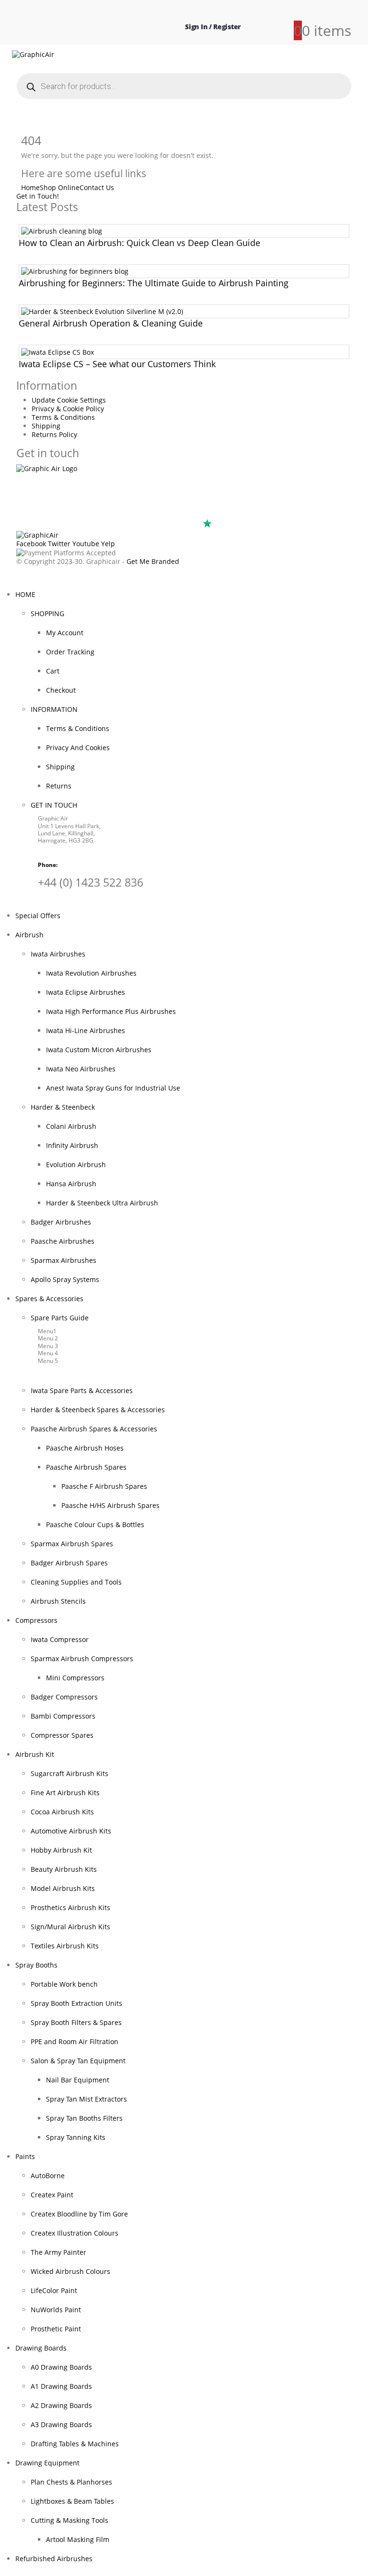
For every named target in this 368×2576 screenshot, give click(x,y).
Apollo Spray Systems (65, 1279)
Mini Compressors (75, 1678)
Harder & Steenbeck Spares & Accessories (98, 1410)
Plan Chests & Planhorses (71, 2482)
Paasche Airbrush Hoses (85, 1448)
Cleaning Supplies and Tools (76, 1582)
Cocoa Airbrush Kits (62, 1812)
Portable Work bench (64, 1984)
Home (30, 187)
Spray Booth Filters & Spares (76, 2022)
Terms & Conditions (63, 417)
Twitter (59, 544)
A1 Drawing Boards (61, 2386)
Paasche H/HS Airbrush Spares (110, 1505)
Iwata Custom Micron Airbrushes (99, 1050)
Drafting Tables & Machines (75, 2444)
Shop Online (60, 187)
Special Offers (38, 916)
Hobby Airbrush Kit (61, 1850)
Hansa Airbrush (71, 1184)
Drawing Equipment (47, 2463)
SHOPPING (47, 613)
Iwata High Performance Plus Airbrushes (111, 1011)
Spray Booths (36, 1965)
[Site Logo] (33, 54)
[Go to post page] (62, 231)
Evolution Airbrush (76, 1164)
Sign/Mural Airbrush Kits (70, 1927)
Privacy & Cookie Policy (68, 409)
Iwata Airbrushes (58, 954)
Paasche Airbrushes (63, 1241)
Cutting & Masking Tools (69, 2520)
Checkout (61, 690)
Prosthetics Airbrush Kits (70, 1907)
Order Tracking (70, 652)
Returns (59, 786)
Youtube (86, 544)
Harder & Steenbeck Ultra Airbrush (102, 1203)
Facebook (31, 544)
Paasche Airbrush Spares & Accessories (94, 1429)
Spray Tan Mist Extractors (86, 2099)
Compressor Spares (62, 1735)
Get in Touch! (38, 196)
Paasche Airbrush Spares (86, 1467)
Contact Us (97, 187)
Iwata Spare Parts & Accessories (82, 1390)
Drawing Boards (41, 2348)
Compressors (36, 1620)
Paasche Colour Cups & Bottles (95, 1524)
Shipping (46, 426)
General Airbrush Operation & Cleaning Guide (111, 323)
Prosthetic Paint (56, 2329)
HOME (25, 594)
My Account (65, 633)
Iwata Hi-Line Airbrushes (86, 1030)
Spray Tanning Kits (76, 2137)
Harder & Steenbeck (63, 1107)
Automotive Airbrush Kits (71, 1831)
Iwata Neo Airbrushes (81, 1069)
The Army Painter (58, 2252)
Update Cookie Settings (69, 400)
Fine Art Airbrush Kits (65, 1793)
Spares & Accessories (49, 1299)
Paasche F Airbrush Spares (104, 1486)
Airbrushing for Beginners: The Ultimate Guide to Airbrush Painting (154, 283)
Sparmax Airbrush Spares (72, 1544)
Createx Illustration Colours (75, 2233)
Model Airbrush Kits (63, 1888)
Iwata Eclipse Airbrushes (86, 992)
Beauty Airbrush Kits (64, 1869)
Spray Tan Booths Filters (84, 2118)
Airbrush (29, 935)
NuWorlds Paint (56, 2310)
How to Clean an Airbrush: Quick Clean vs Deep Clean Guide (139, 243)
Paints (25, 2156)
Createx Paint (52, 2195)
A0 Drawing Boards (61, 2367)
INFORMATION (54, 709)
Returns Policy (54, 434)
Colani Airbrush (71, 1126)
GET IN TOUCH (54, 805)
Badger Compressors (64, 1697)
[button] (6, 579)
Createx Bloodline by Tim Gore (79, 2214)
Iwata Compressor (60, 1639)
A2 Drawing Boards (61, 2405)
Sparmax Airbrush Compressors (82, 1659)
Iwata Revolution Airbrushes (91, 973)
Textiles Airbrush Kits (65, 1946)
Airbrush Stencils (58, 1601)
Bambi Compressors (63, 1716)
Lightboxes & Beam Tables (72, 2501)
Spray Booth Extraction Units (76, 2003)
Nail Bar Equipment (78, 2080)
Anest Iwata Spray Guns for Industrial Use (113, 1088)
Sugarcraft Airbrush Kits (69, 1773)
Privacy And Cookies (78, 748)
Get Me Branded (152, 561)
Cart (53, 671)
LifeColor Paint (54, 2290)
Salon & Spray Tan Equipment (78, 2061)
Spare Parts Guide (60, 1318)
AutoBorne (48, 2176)
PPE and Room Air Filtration (75, 2042)
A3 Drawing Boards (61, 2424)
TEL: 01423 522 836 (58, 512)
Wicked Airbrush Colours (70, 2271)
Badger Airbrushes (61, 1222)
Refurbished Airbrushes (54, 2559)
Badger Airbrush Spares (69, 1563)
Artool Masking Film (78, 2539)
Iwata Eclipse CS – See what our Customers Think (117, 364)
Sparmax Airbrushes (63, 1260)
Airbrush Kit (35, 1754)
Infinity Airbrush (72, 1145)
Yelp (108, 544)
